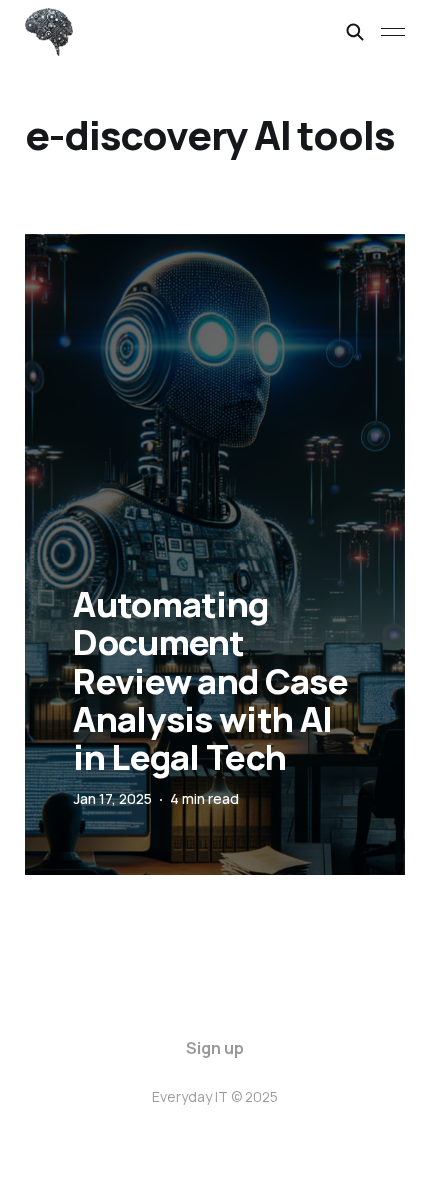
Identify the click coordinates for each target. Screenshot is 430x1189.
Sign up (215, 1048)
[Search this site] (355, 32)
